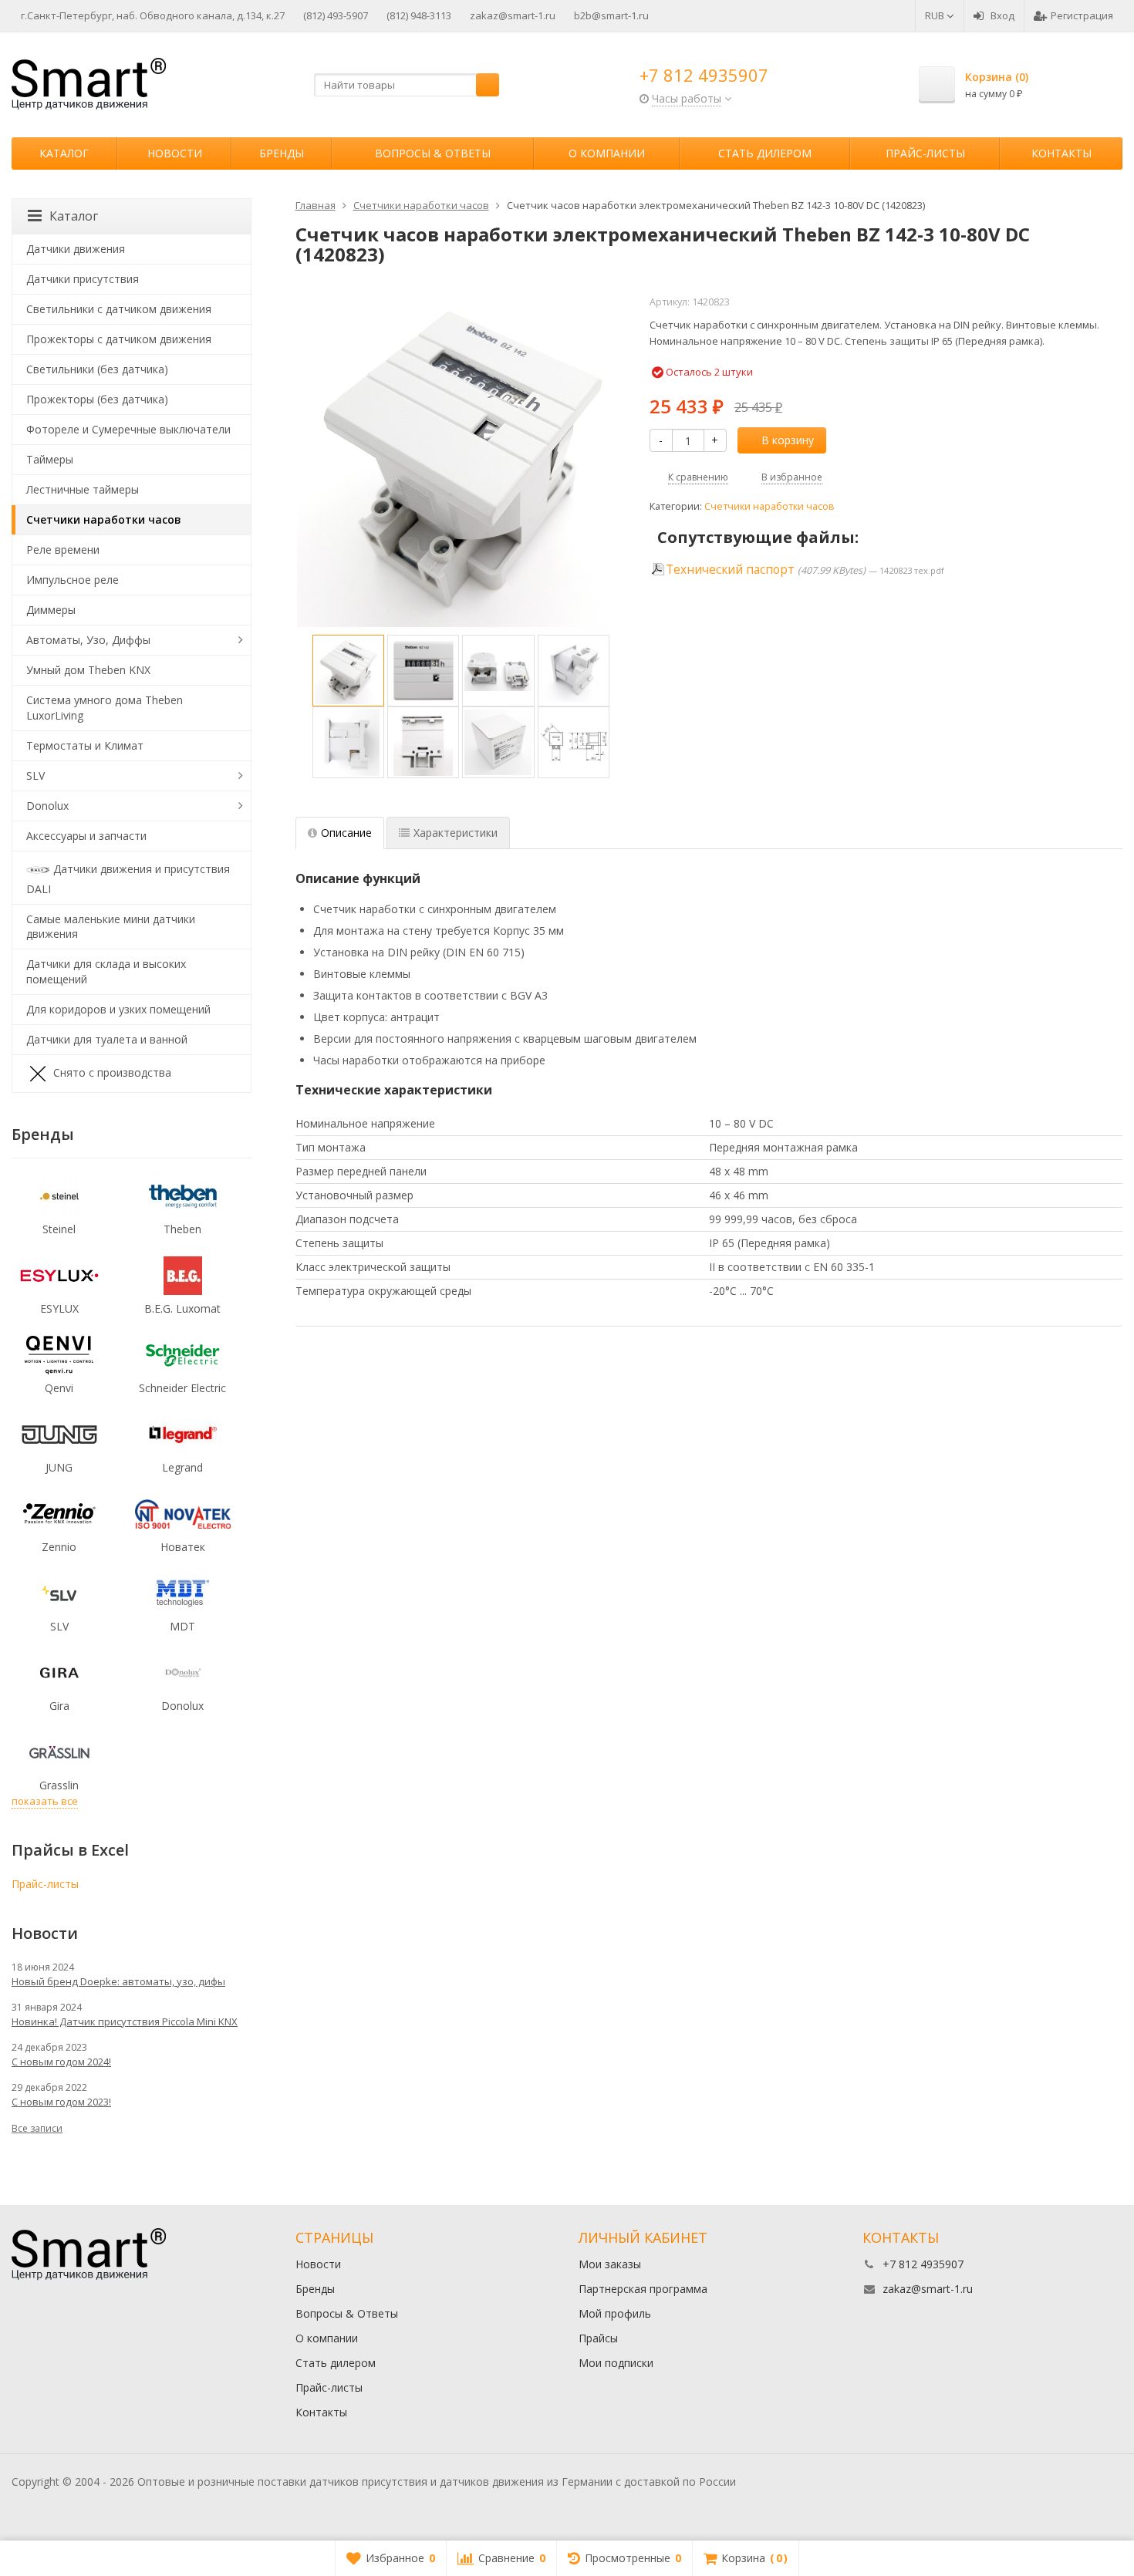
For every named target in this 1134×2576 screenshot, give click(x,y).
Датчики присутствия (83, 279)
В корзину (788, 440)
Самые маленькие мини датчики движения (111, 927)
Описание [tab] (346, 833)
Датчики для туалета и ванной (107, 1039)
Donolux (47, 806)
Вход (1002, 15)
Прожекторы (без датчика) (97, 399)
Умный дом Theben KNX (88, 670)
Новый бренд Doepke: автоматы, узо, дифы (118, 1981)
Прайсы (598, 2338)
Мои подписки (616, 2363)
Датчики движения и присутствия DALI (128, 878)
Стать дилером (765, 153)
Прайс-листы (925, 153)
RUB (936, 15)
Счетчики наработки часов (769, 506)
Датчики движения (76, 249)
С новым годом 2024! (61, 2062)
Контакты (1061, 153)
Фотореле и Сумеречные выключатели (128, 429)
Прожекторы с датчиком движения (119, 339)
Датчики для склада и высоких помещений (106, 971)
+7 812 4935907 (704, 75)
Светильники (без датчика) (97, 369)
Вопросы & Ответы (433, 153)
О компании (607, 153)
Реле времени (63, 550)
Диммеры (51, 610)
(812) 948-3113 (419, 15)
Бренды (282, 153)
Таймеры (50, 459)
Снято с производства (112, 1072)
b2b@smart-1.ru (611, 15)
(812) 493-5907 (336, 15)
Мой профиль (615, 2313)
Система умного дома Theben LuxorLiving (105, 708)
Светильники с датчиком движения (119, 309)
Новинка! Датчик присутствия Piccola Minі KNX (125, 2021)
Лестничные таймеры (83, 489)
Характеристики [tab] (456, 833)
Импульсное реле (73, 580)
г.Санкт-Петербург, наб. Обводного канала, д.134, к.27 (153, 15)
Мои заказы (610, 2264)
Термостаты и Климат (85, 745)
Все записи (37, 2128)
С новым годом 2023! (61, 2102)
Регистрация (1082, 15)
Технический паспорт (730, 570)
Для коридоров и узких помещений (118, 1009)
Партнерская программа (643, 2289)
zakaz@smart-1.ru (513, 15)
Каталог (64, 153)
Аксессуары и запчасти (86, 836)
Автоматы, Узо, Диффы (88, 640)
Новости (175, 153)
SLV (35, 775)
